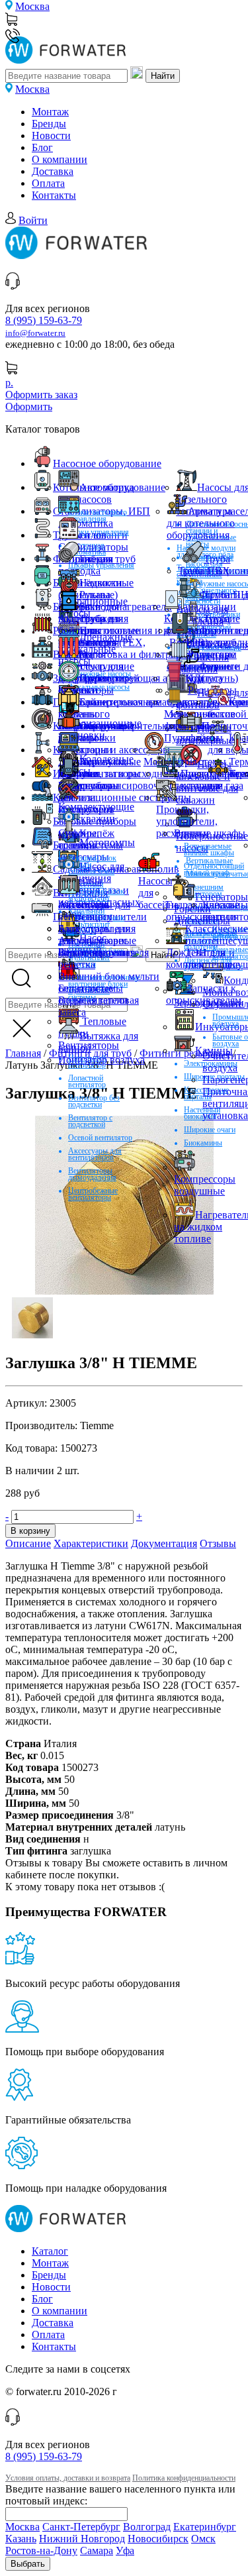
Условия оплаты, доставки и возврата (68, 2478)
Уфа (125, 2550)
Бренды (49, 124)
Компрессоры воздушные (205, 1185)
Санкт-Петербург (81, 2527)
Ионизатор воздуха (102, 1060)
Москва (32, 6)
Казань (21, 2539)
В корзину (30, 1531)
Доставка (53, 171)
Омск (203, 2539)
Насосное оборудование (107, 463)
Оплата (48, 183)
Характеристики (91, 1543)
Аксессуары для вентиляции (94, 911)
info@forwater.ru (35, 333)
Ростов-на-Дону (41, 2550)
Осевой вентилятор (100, 1138)
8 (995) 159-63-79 (44, 320)
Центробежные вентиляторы (93, 1194)
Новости (51, 135)
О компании (60, 159)
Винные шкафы (210, 833)
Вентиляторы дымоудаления (92, 1174)
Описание (28, 1543)
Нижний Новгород (82, 2539)
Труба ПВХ (204, 571)
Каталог (50, 2251)
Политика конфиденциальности (184, 2478)
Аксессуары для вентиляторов (95, 1154)
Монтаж (50, 112)
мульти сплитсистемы (91, 839)
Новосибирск (158, 2539)
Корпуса (204, 678)
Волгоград (147, 2527)
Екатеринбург (205, 2527)
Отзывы (218, 1543)
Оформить (29, 406)
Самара (97, 2550)
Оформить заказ (41, 395)
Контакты (54, 195)
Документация (164, 1543)
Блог (42, 147)
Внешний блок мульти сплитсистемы (109, 982)
